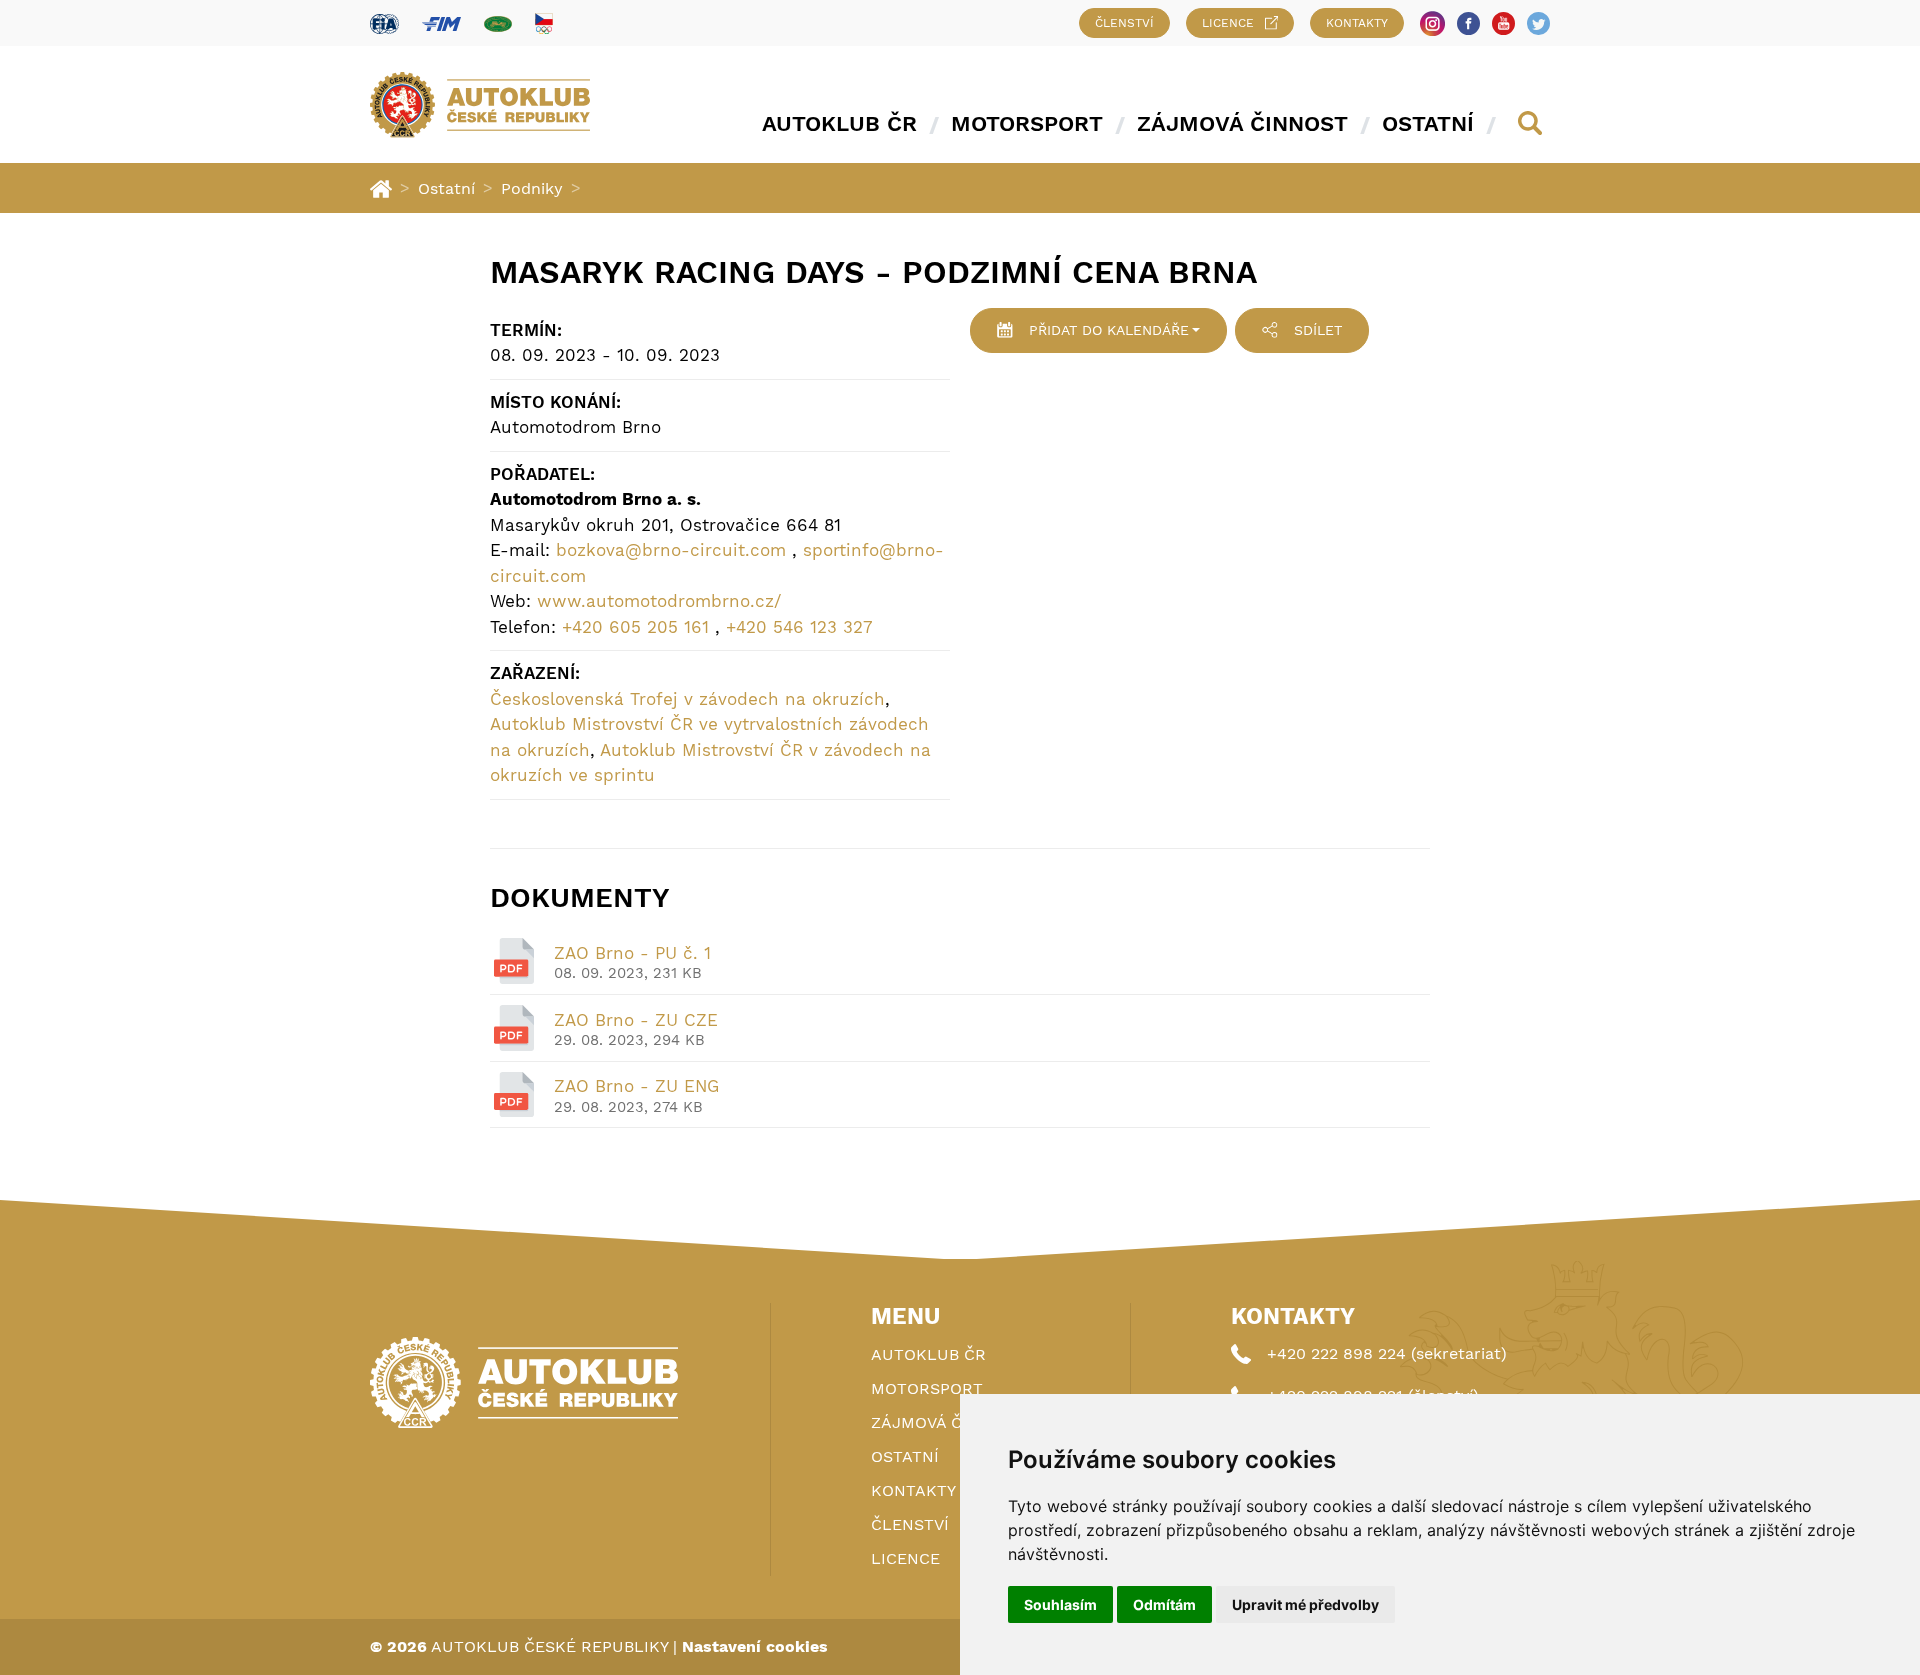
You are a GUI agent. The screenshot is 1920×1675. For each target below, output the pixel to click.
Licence (1228, 23)
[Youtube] (1503, 23)
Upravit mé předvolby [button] (1305, 1604)
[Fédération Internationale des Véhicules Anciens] (498, 23)
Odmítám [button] (1164, 1604)
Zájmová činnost (1242, 123)
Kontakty (1357, 23)
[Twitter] (1538, 23)
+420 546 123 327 (799, 627)
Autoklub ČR (839, 123)
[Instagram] (1432, 23)
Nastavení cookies (755, 1646)
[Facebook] (1468, 23)
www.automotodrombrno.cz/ (659, 601)
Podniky (532, 188)
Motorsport (1027, 123)
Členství (1124, 23)
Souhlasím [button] (1060, 1604)
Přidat (1109, 330)
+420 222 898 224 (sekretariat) (1387, 1353)
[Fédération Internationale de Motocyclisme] (441, 23)
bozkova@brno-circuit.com (671, 550)
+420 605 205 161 (635, 627)
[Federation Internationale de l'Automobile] (384, 23)
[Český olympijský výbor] (544, 23)
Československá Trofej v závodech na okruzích (687, 699)
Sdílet (1318, 330)
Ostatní (1428, 123)
